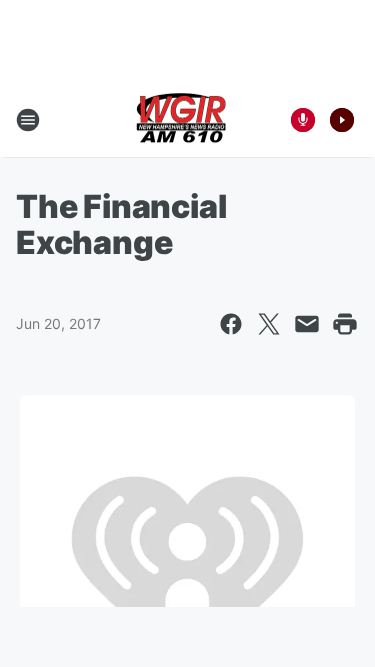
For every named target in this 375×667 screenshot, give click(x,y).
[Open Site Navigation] (28, 120)
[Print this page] (345, 324)
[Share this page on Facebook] (231, 324)
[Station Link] (181, 120)
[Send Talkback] (303, 120)
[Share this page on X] (269, 324)
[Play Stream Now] (342, 120)
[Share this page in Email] (307, 324)
